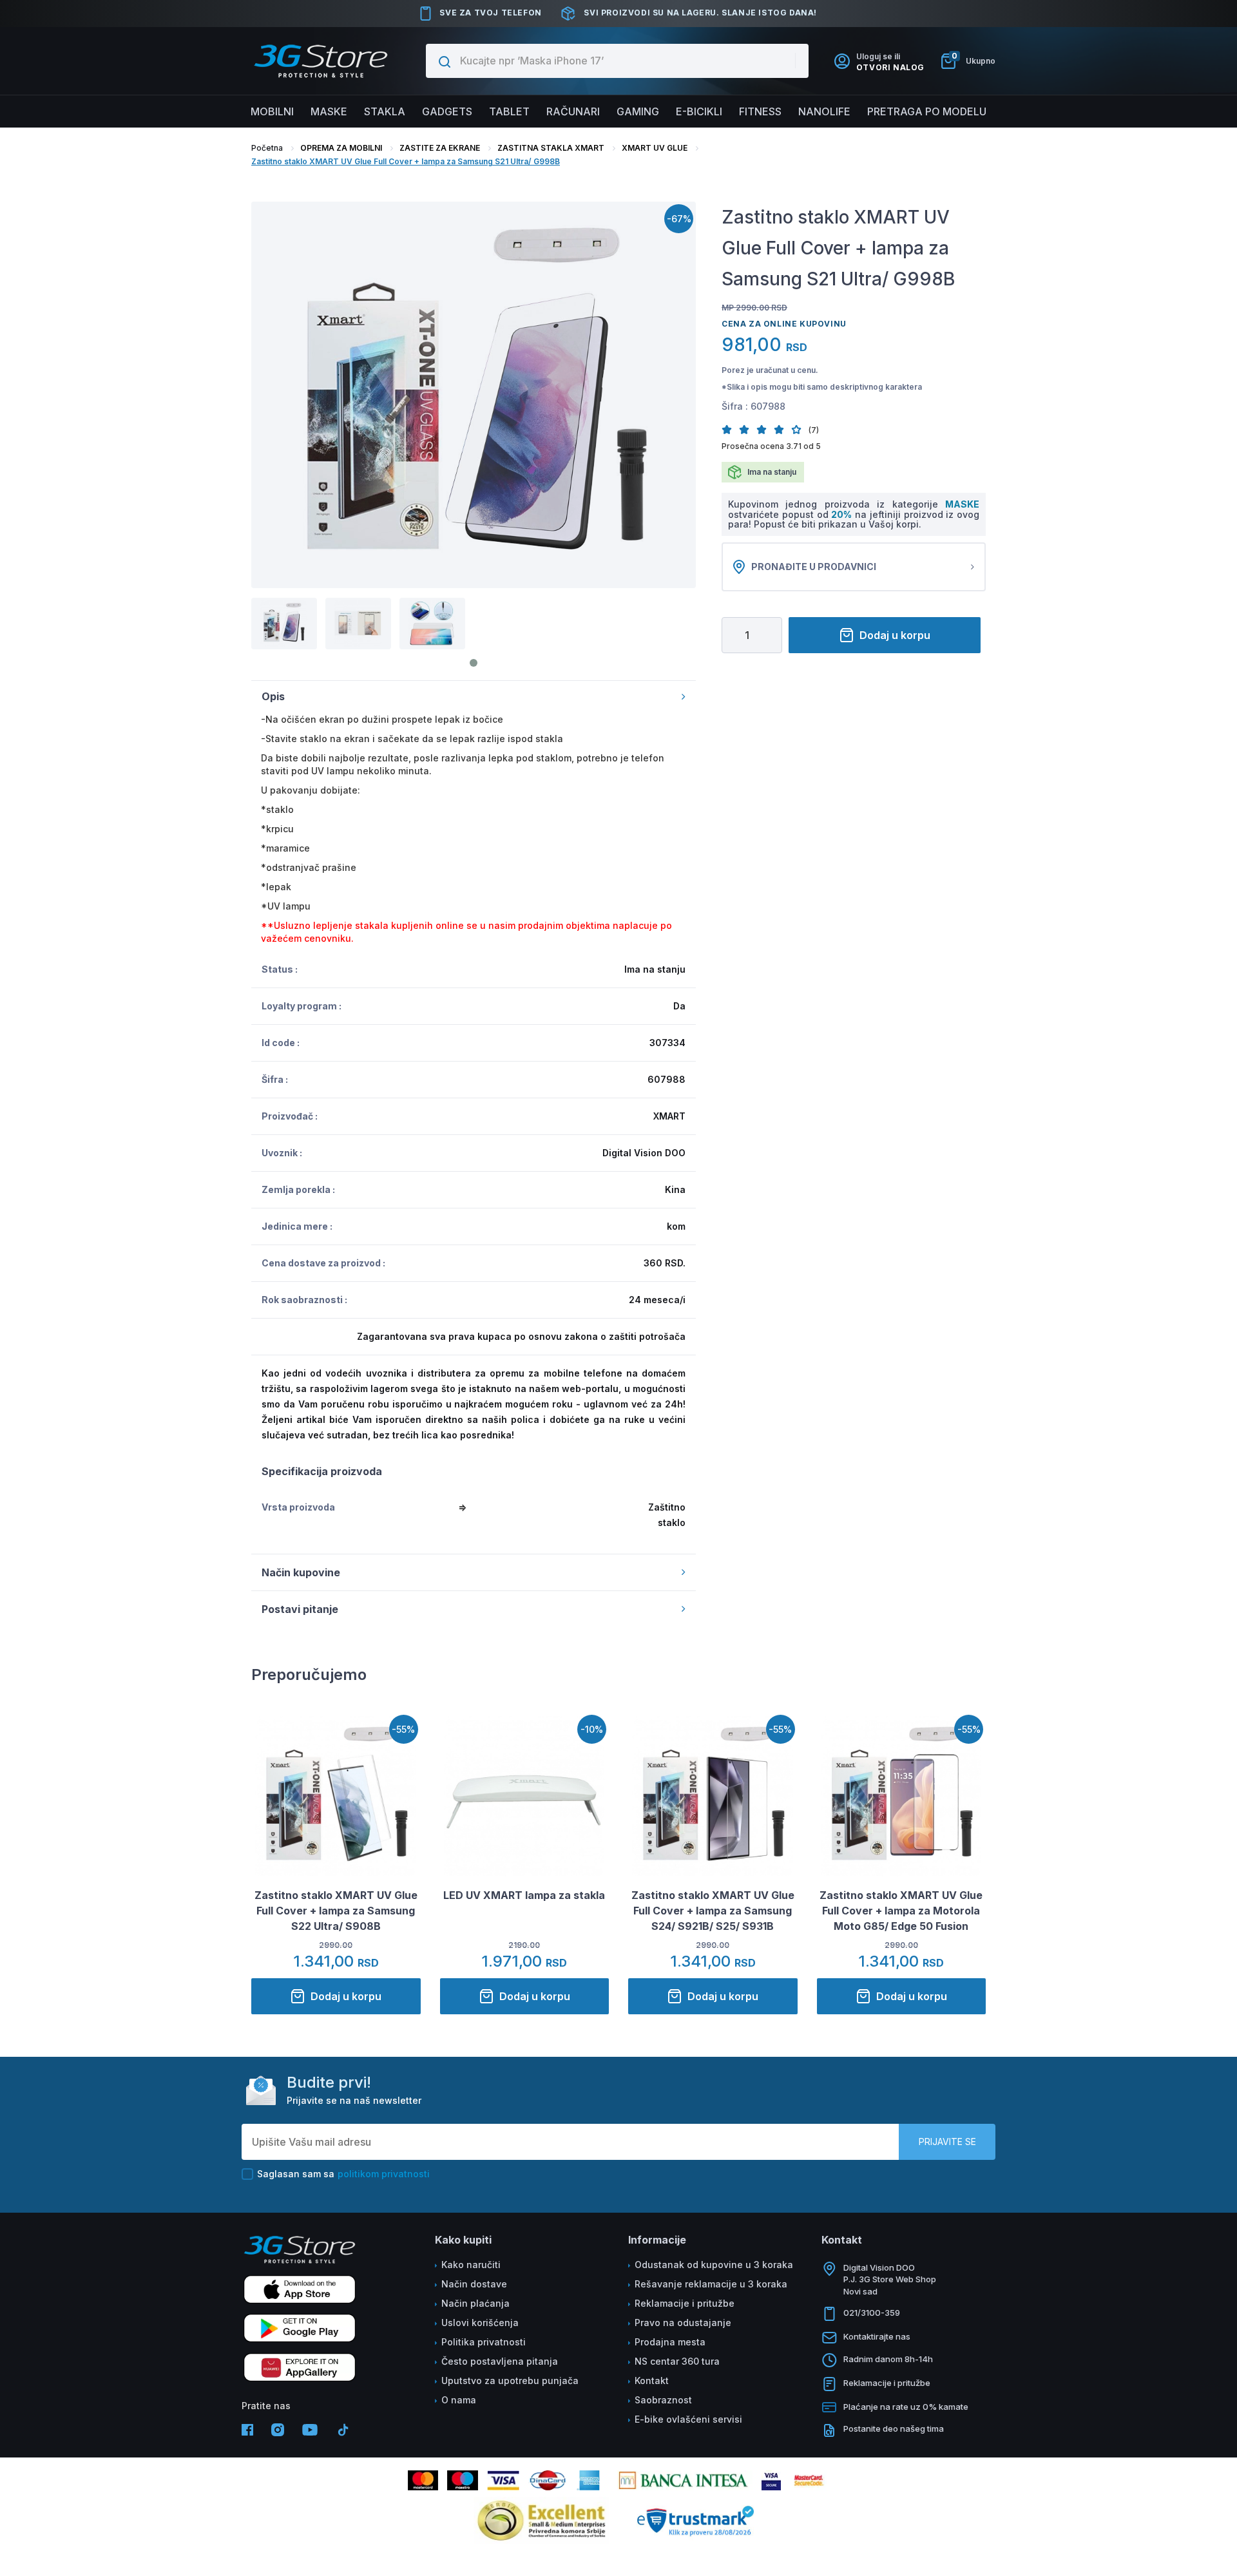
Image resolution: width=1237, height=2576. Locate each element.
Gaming (638, 111)
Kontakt (652, 2380)
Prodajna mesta (670, 2342)
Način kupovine (301, 1572)
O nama (459, 2400)
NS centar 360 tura (677, 2361)
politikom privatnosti (384, 2174)
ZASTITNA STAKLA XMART (551, 148)
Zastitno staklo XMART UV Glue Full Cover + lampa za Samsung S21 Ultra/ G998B (406, 161)
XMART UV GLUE (655, 148)
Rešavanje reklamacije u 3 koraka (711, 2284)
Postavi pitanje (300, 1609)
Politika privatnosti (484, 2342)
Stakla (385, 111)
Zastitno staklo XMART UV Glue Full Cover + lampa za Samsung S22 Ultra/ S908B (336, 1911)
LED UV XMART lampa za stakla (524, 1895)
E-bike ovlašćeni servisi (688, 2419)
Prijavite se (947, 2142)
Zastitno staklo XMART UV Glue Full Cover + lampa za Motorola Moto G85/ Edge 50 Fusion (901, 1911)
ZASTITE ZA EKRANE (440, 148)
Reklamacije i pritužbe (685, 2303)
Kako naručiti (471, 2265)
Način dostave (474, 2284)
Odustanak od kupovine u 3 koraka (714, 2265)
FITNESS (760, 111)
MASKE (962, 504)
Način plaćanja (475, 2303)
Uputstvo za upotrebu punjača (510, 2380)
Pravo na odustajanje (683, 2323)
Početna (267, 148)
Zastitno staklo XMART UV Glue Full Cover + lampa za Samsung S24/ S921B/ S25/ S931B (713, 1911)
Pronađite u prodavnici (814, 567)
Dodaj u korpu (895, 635)
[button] (730, 429)
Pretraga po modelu (927, 111)
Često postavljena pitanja (500, 2361)
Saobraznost (663, 2400)
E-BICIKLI (699, 111)
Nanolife (824, 111)
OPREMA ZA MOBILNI (341, 148)
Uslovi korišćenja (480, 2323)
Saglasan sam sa (343, 2174)
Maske (329, 111)
